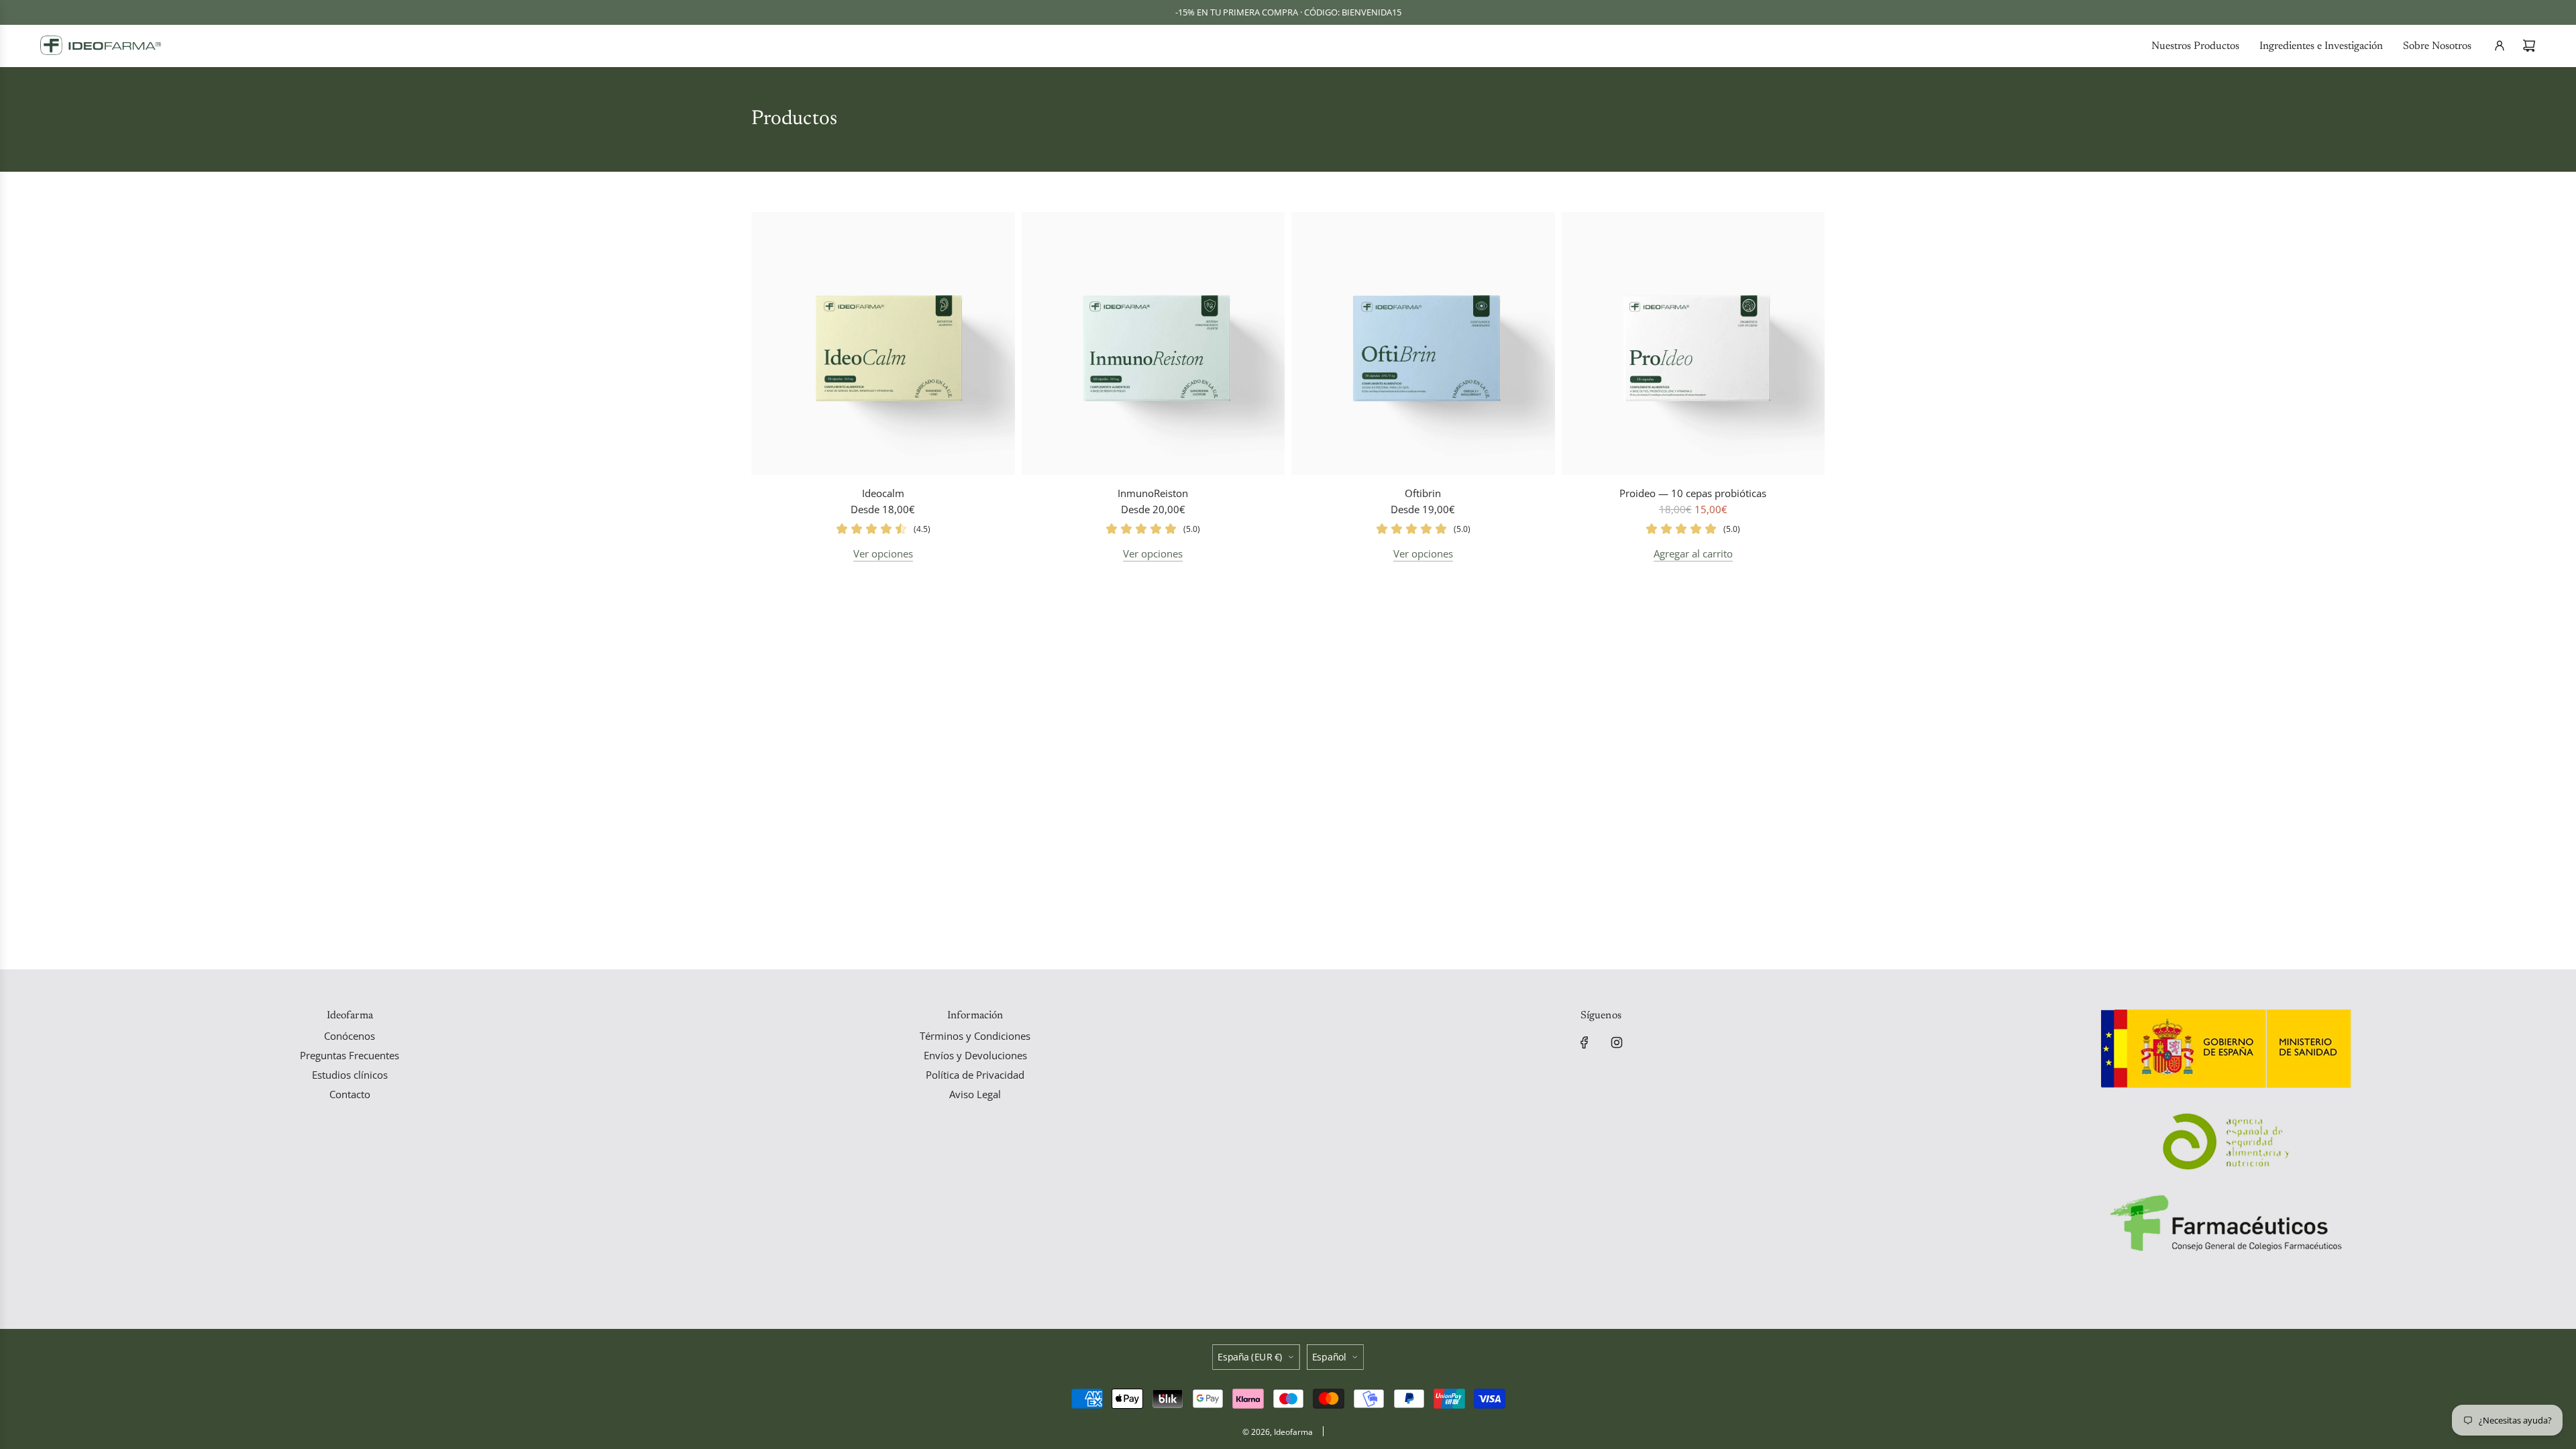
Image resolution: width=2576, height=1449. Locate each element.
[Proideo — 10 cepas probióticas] (1694, 344)
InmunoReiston (1153, 493)
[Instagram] (1617, 1042)
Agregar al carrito (1693, 553)
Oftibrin (1423, 493)
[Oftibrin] (1423, 344)
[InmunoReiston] (1153, 344)
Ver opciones (883, 553)
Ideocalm (883, 493)
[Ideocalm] (883, 344)
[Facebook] (1585, 1042)
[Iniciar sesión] (2500, 46)
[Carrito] (2529, 46)
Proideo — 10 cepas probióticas (1693, 493)
